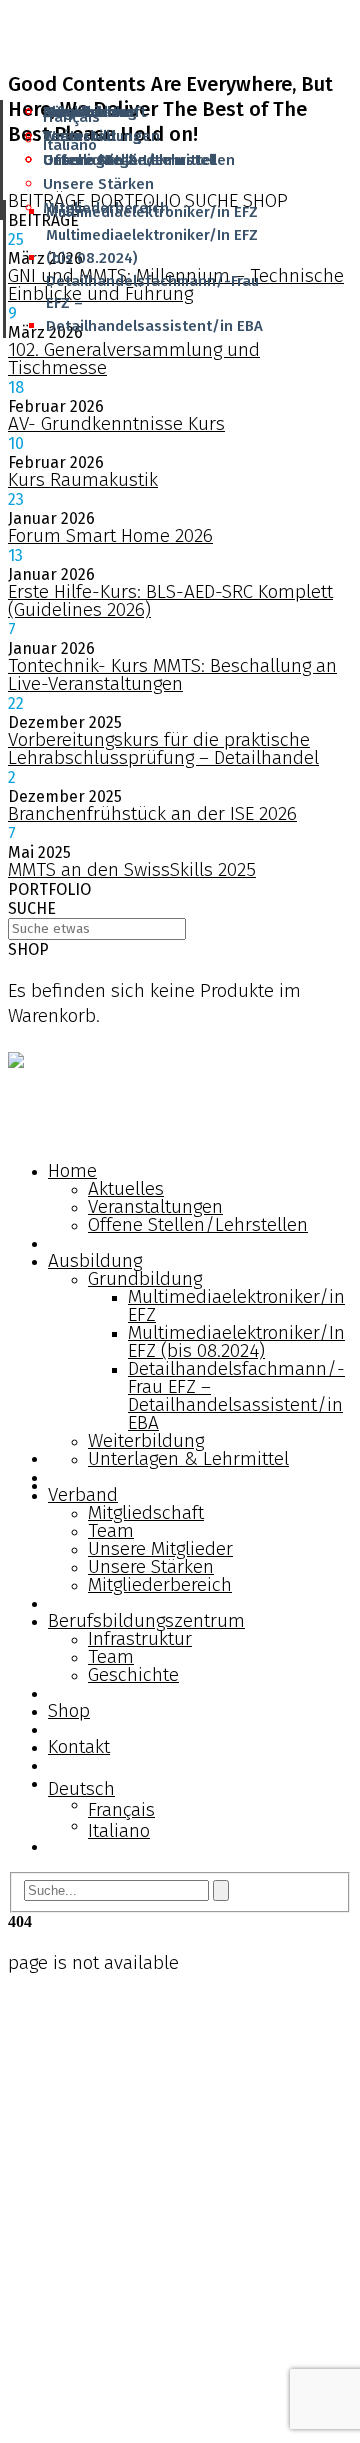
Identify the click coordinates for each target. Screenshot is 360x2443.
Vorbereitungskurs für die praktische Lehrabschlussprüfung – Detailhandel (163, 748)
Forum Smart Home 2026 (110, 535)
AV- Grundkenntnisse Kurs (116, 423)
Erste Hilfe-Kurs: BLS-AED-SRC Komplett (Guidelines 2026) (170, 600)
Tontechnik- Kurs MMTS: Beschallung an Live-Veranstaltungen (172, 674)
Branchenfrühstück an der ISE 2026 (152, 813)
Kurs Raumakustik (83, 479)
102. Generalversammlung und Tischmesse (134, 358)
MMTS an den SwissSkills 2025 (132, 869)
